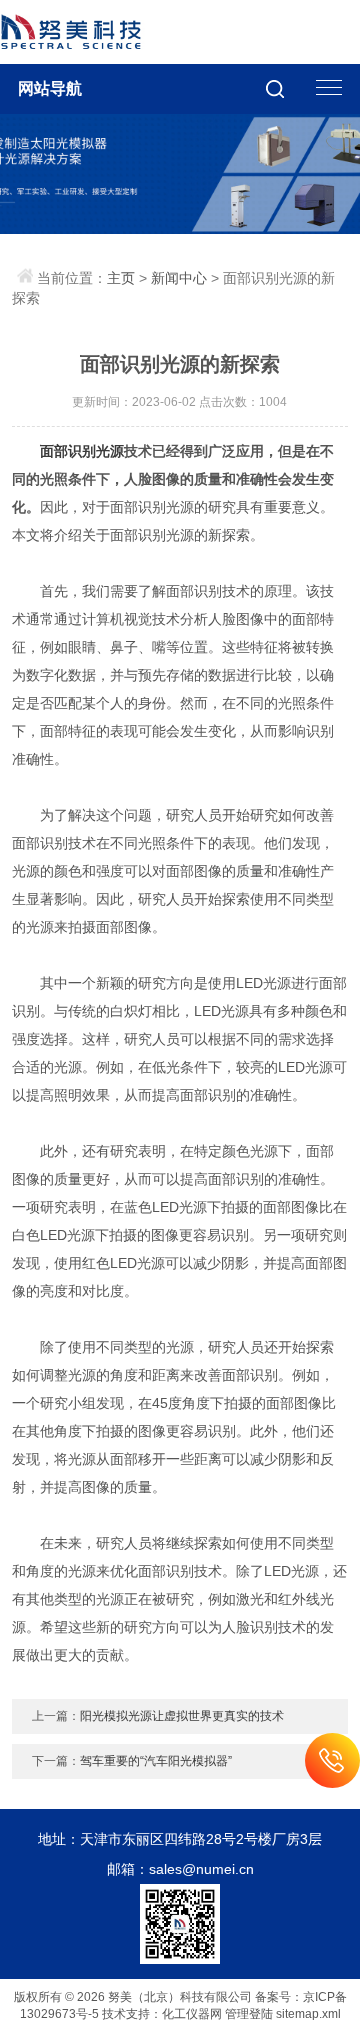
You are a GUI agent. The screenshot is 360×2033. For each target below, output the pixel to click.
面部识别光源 (82, 451)
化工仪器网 (192, 2014)
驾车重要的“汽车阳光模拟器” (156, 1761)
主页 (121, 278)
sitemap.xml (308, 2014)
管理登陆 (249, 2014)
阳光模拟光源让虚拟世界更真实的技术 (182, 1716)
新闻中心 (179, 278)
